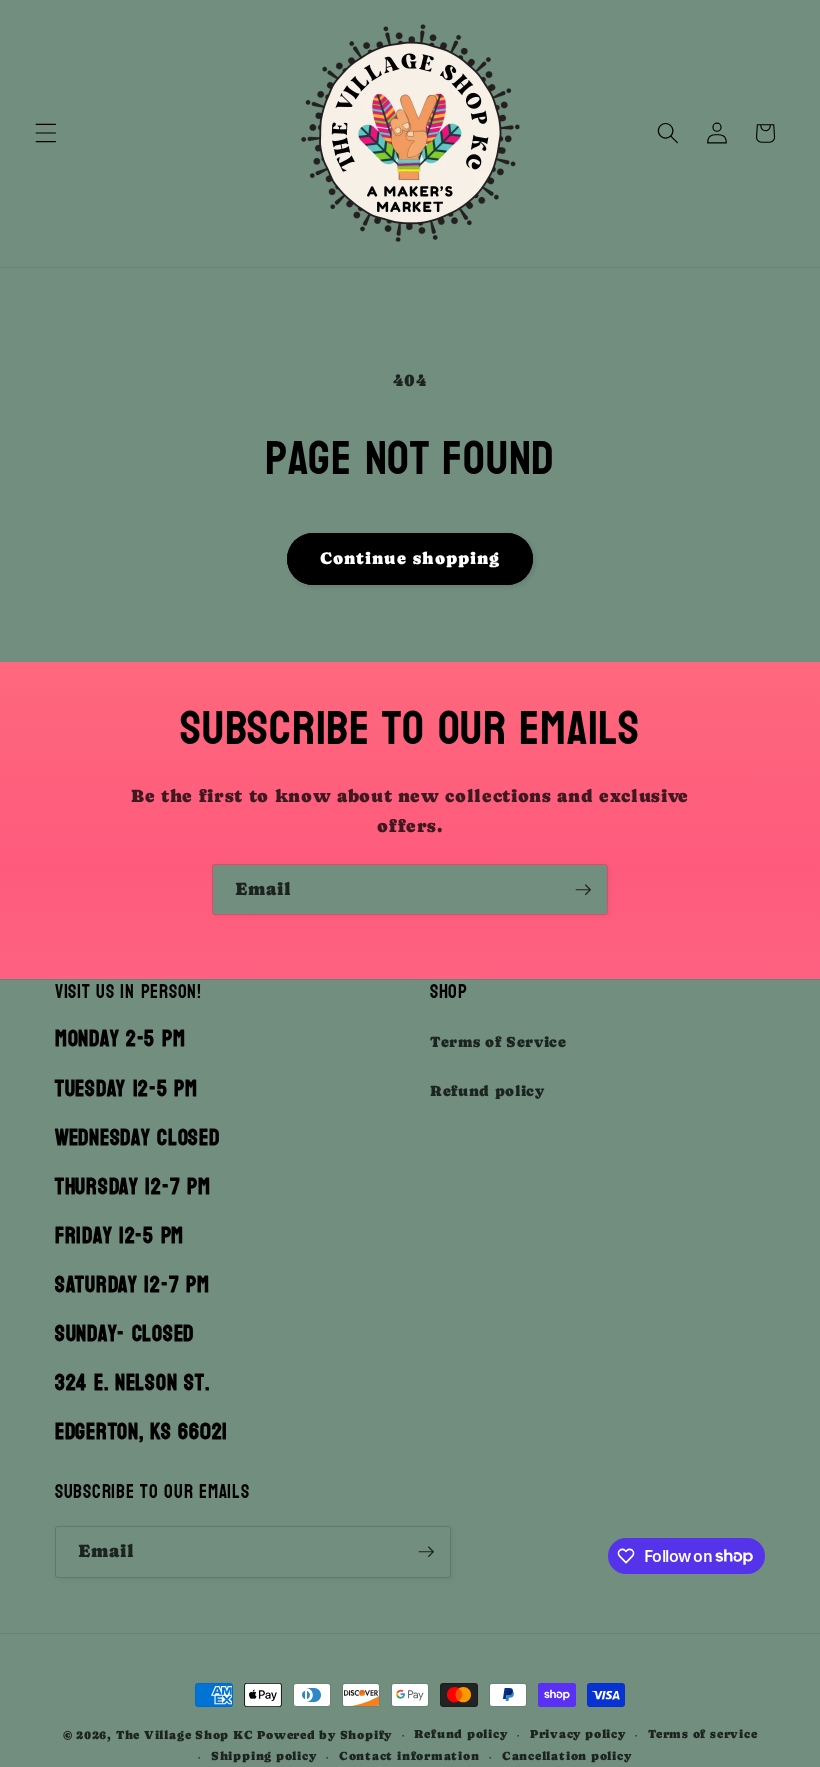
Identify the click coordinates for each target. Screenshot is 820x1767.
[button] (46, 133)
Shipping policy (264, 1756)
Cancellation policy (567, 1756)
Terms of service (702, 1734)
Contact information (409, 1756)
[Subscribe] (583, 890)
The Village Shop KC (185, 1735)
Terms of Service (498, 1042)
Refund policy (487, 1091)
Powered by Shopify (324, 1735)
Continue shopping (410, 558)
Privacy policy (578, 1734)
